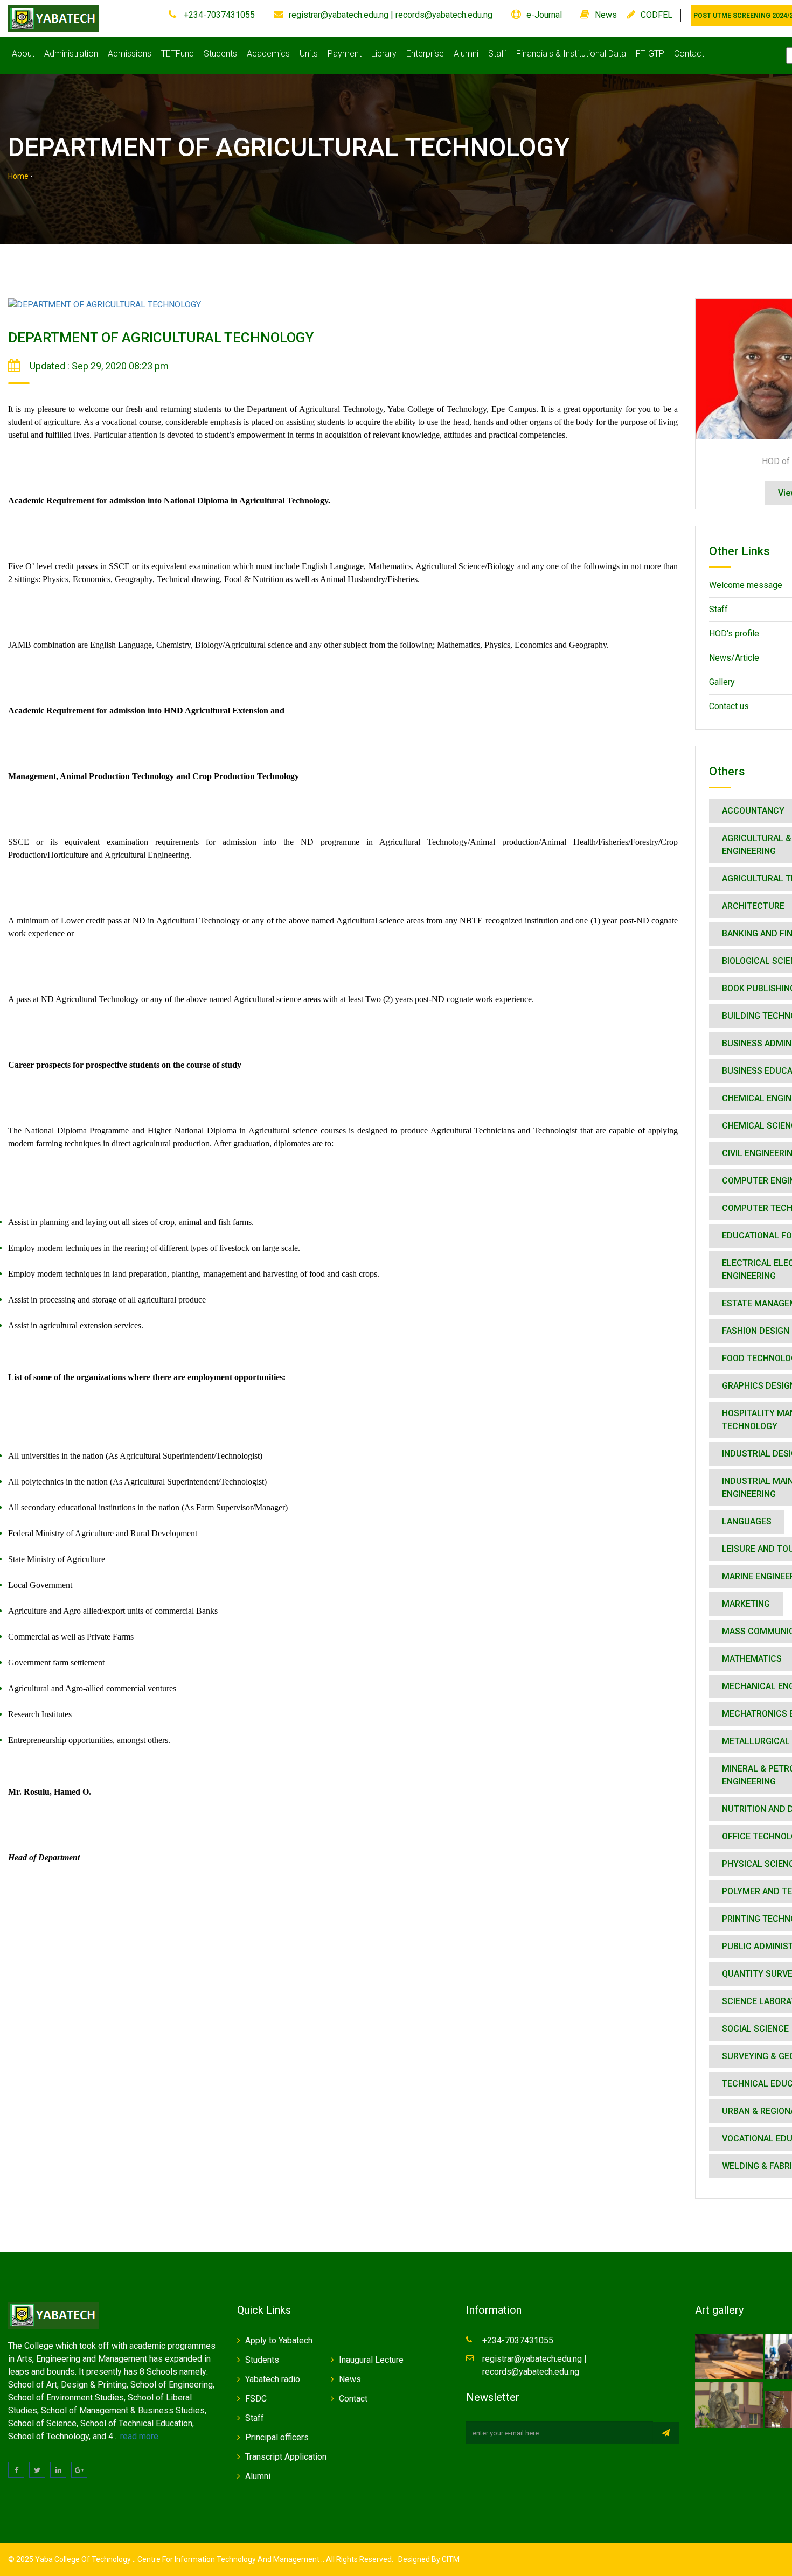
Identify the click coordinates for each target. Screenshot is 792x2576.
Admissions (130, 54)
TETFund (178, 54)
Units (309, 54)
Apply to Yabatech (279, 2340)
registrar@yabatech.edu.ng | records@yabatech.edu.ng (391, 15)
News (606, 15)
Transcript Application (286, 2457)
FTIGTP (650, 54)
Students (220, 54)
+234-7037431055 (218, 15)
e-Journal (544, 15)
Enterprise (425, 54)
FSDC (256, 2399)
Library (384, 54)
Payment (345, 54)
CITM (450, 2559)
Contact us (729, 706)
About (23, 54)
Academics (268, 54)
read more (139, 2436)
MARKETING (746, 1604)
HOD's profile (734, 633)
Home (18, 176)
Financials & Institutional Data (571, 54)
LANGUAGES (747, 1521)
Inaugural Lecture (371, 2360)
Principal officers (277, 2437)
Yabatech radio (273, 2379)
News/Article (734, 658)
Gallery (722, 682)
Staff (497, 54)
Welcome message (746, 585)
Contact (689, 54)
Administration (71, 54)
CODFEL (656, 15)
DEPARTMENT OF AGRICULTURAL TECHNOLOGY (161, 338)
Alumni (466, 54)
